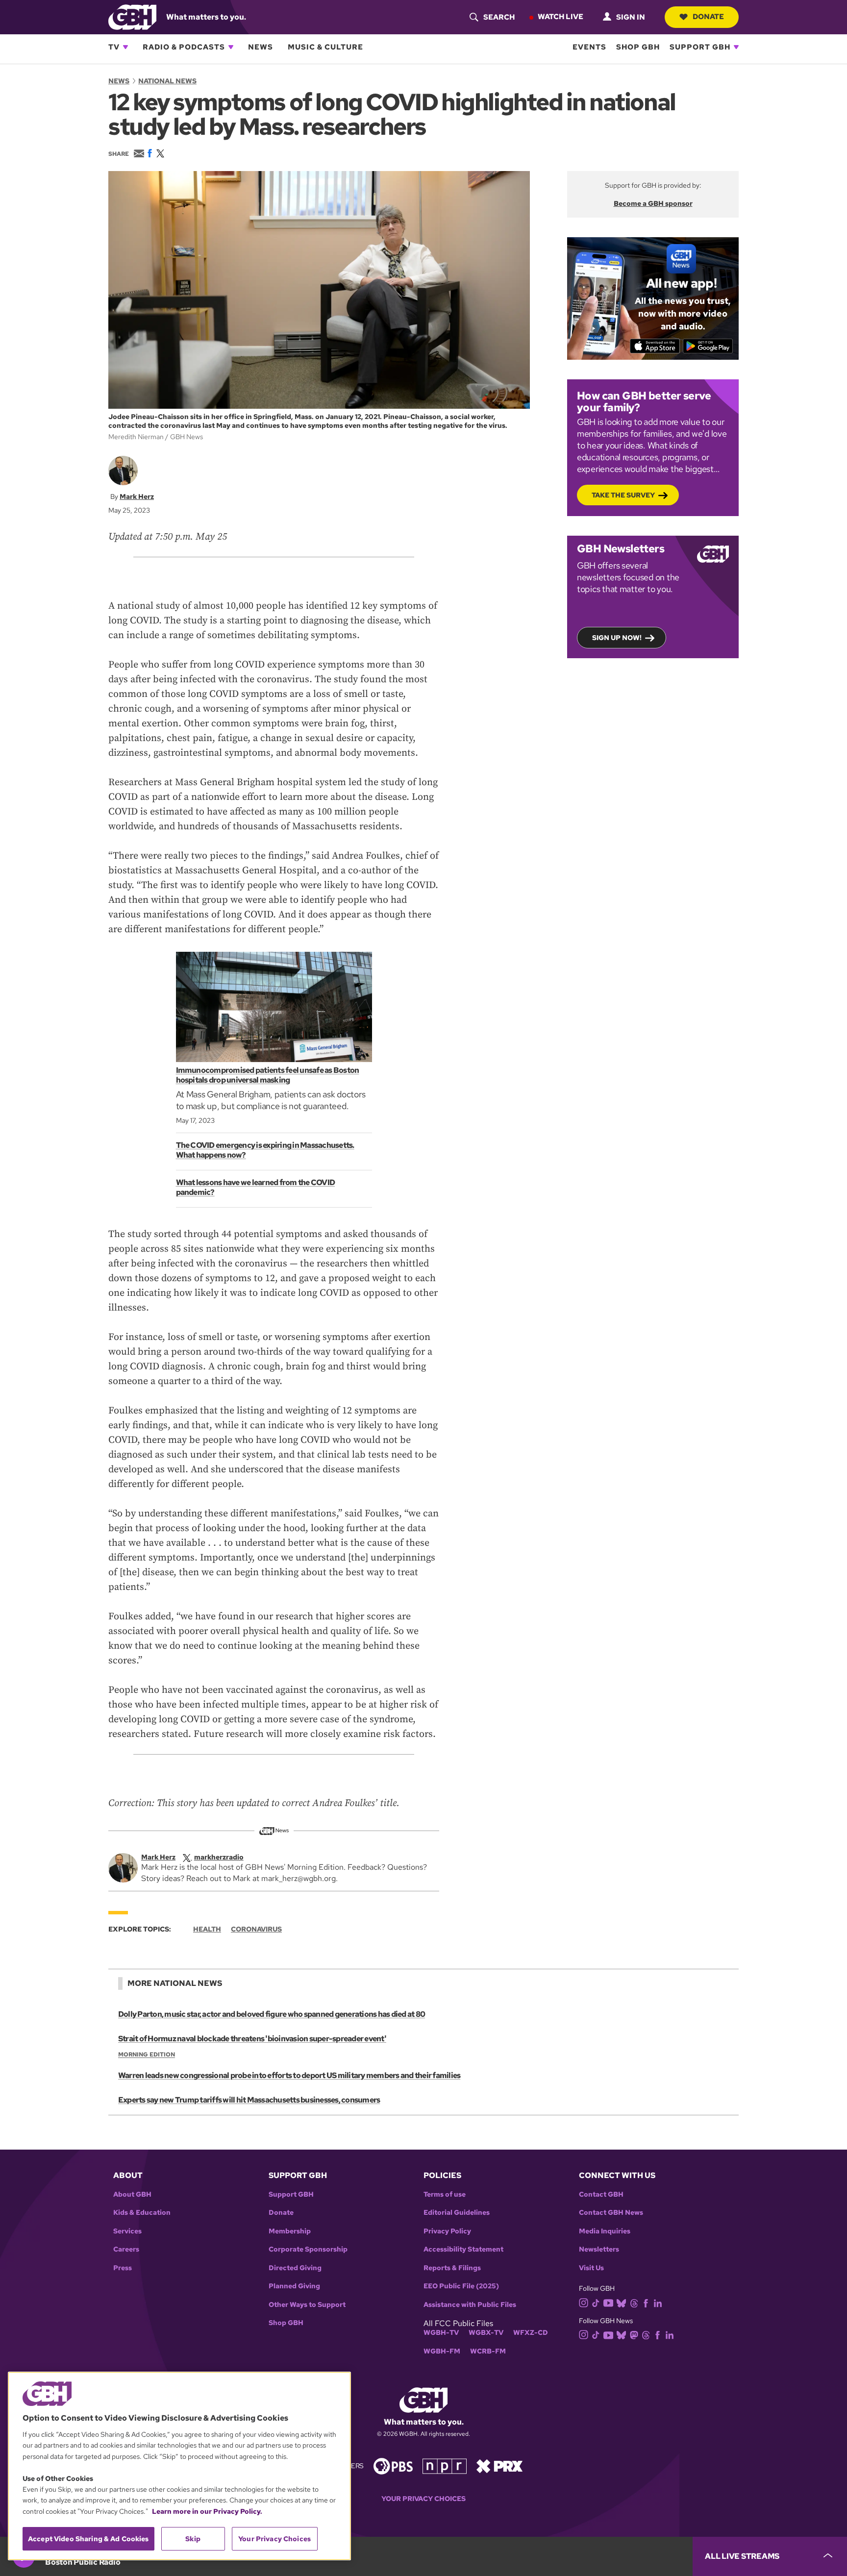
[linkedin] (658, 2302)
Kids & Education (142, 2213)
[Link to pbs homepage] (393, 2465)
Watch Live (561, 17)
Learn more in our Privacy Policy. (207, 2511)
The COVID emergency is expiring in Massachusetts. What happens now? (265, 1150)
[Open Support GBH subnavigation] (736, 47)
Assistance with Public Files (470, 2305)
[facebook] (646, 2302)
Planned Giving (294, 2286)
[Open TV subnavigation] (125, 47)
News (261, 47)
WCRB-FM (488, 2351)
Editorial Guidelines (457, 2213)
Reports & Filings (452, 2268)
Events (589, 47)
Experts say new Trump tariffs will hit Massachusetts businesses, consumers (249, 2100)
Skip (193, 2539)
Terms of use (445, 2194)
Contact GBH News (611, 2213)
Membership (290, 2231)
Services (127, 2231)
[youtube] (608, 2302)
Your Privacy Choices (423, 2499)
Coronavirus (256, 1929)
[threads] (634, 2302)
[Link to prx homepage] (499, 2465)
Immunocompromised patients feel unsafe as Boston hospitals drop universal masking (268, 1075)
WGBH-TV (441, 2333)
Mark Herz (137, 496)
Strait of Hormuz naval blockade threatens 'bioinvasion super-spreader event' (252, 2039)
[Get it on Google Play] (708, 346)
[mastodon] (634, 2334)
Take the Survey (623, 495)
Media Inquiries (605, 2231)
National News (167, 81)
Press (123, 2268)
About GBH (132, 2194)
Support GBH (700, 47)
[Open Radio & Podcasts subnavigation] (231, 47)
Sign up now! (617, 638)
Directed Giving (295, 2268)
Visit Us (591, 2268)
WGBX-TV (486, 2333)
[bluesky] (621, 2302)
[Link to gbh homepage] (132, 16)
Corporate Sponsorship (308, 2249)
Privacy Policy (447, 2231)
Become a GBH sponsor (653, 203)
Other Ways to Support (307, 2305)
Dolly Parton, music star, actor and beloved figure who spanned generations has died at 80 (272, 2014)
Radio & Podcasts (184, 47)
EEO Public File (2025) (461, 2286)
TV (114, 47)
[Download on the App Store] (655, 346)
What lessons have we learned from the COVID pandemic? (256, 1187)
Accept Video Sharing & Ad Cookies (88, 2539)
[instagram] (584, 2302)
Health (207, 1929)
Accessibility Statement (463, 2249)
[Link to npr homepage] (445, 2465)
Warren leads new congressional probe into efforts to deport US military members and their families (289, 2075)
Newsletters (599, 2249)
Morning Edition (147, 2055)
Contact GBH (601, 2194)
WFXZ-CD (531, 2333)
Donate (708, 17)
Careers (126, 2249)
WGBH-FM (442, 2351)
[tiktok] (596, 2302)
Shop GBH (638, 47)
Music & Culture (325, 47)
